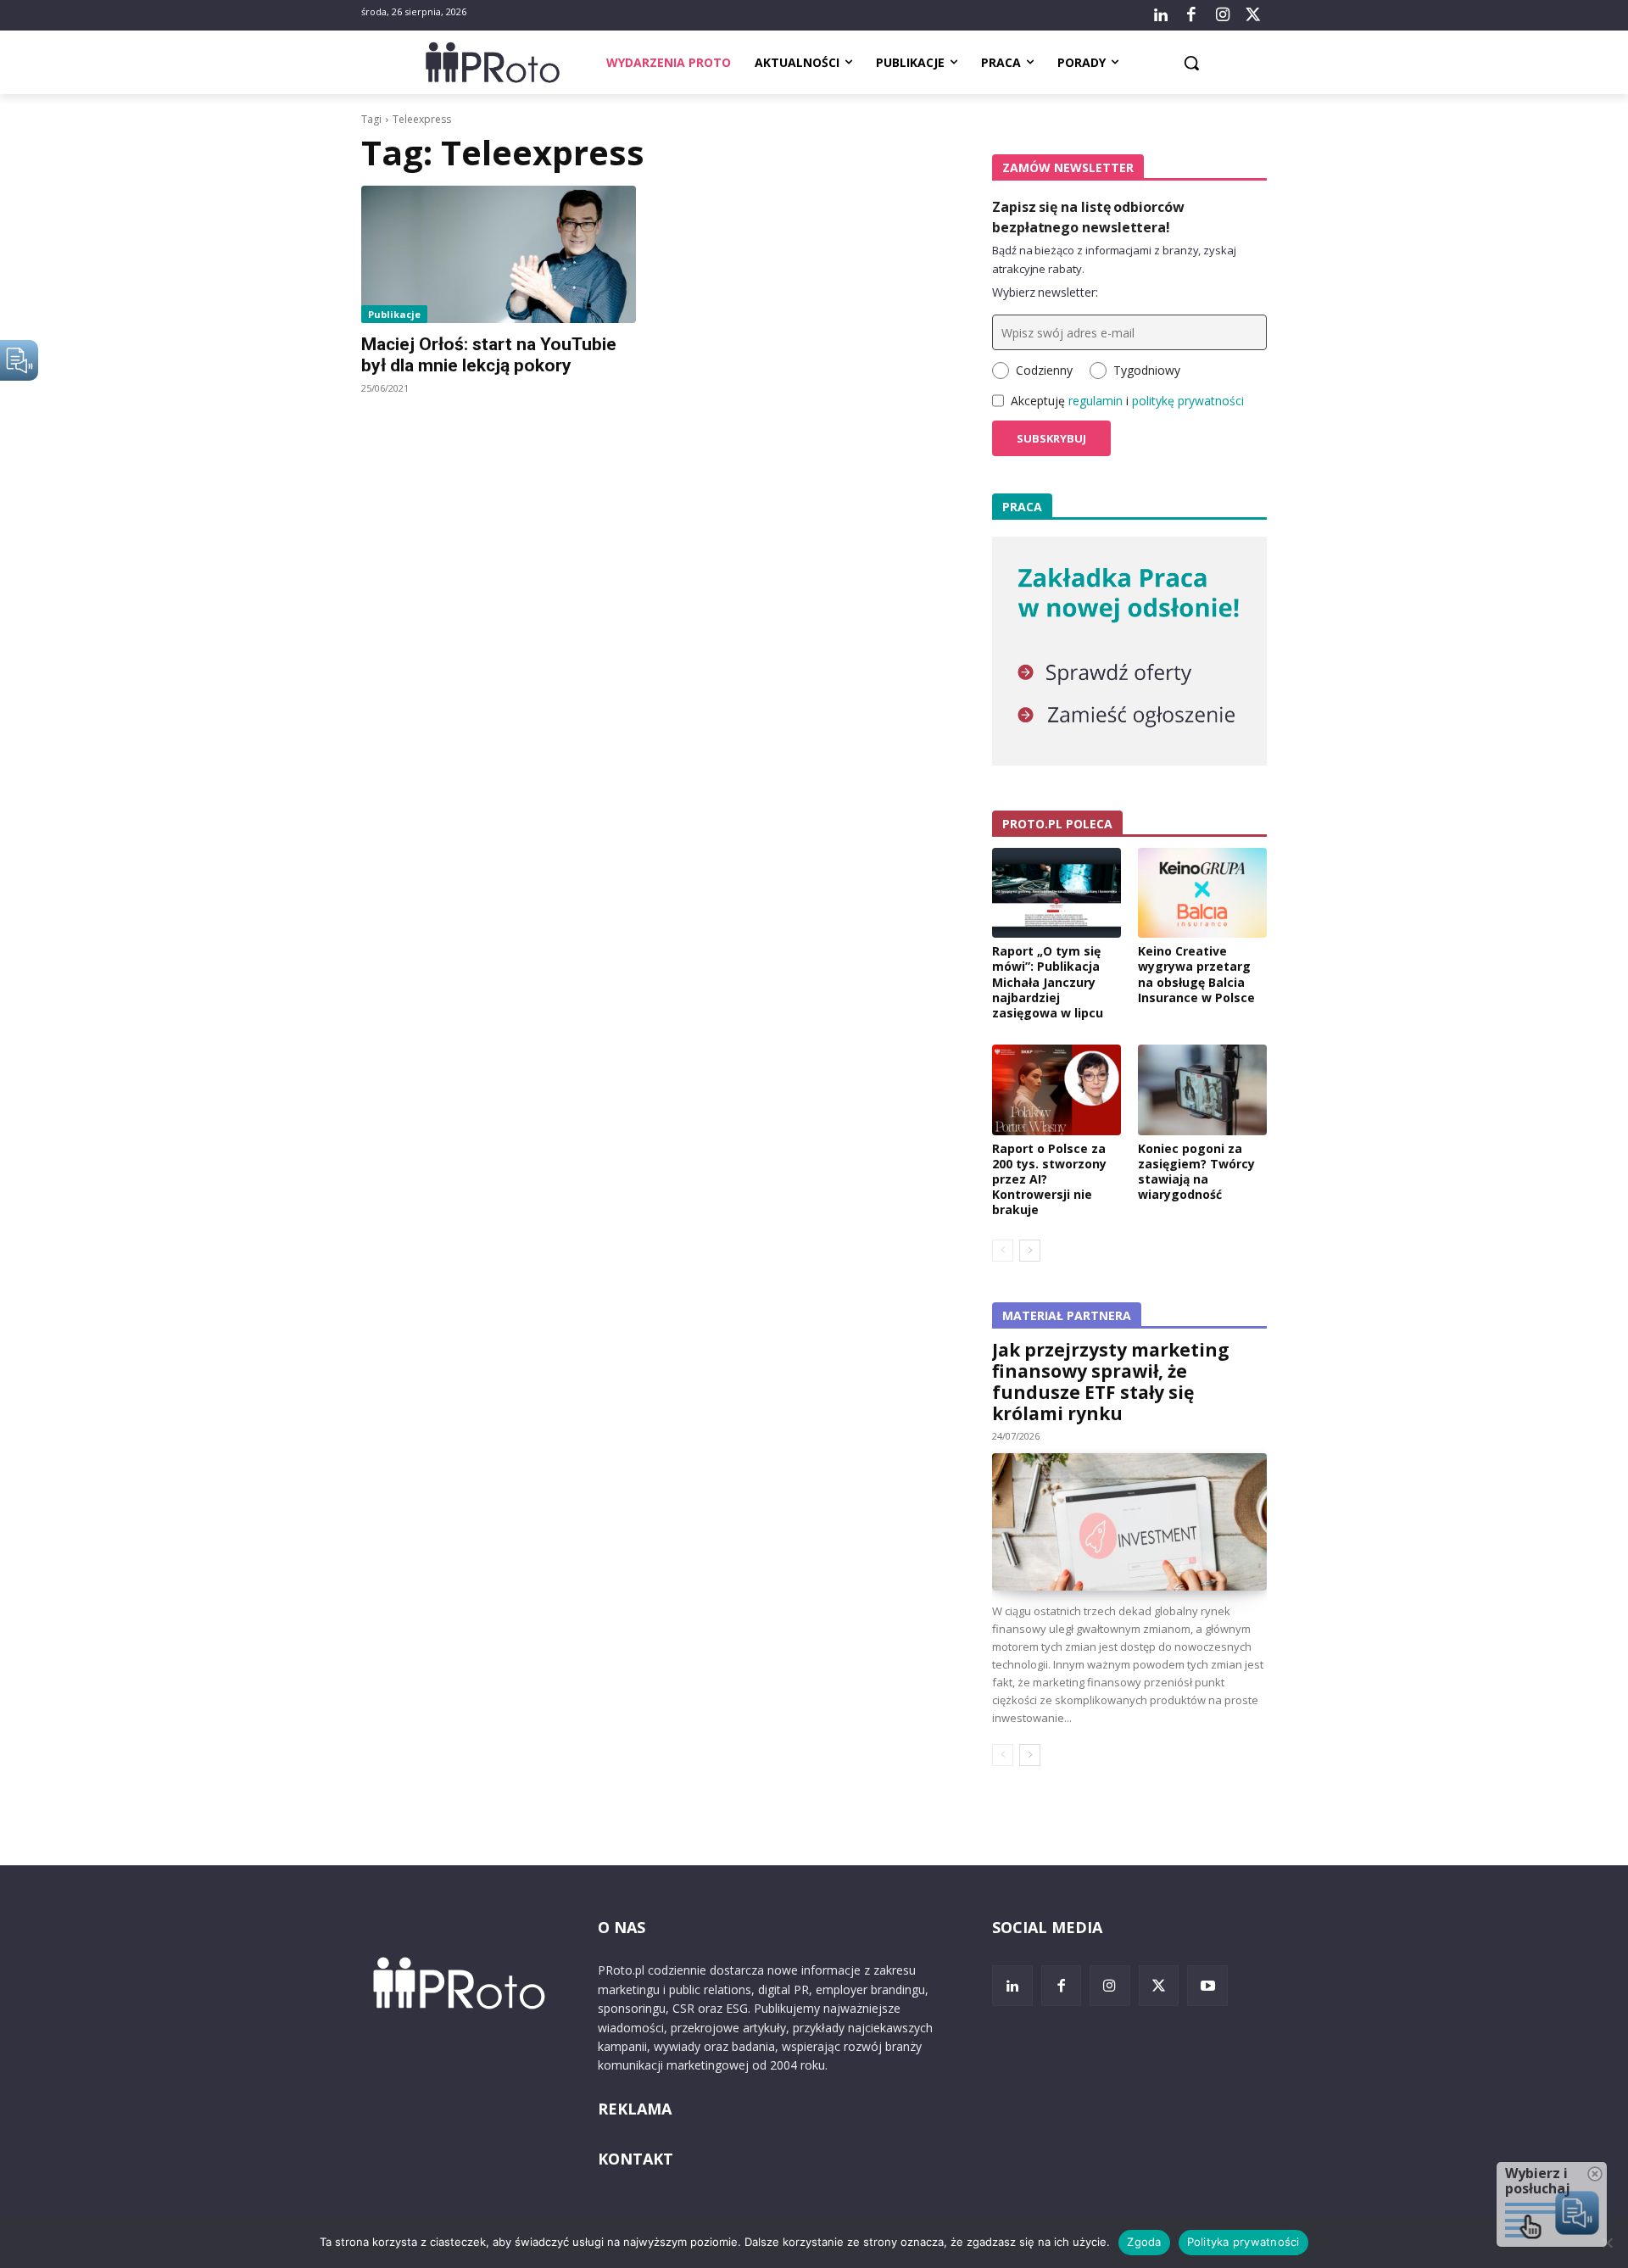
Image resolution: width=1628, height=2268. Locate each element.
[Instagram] (1222, 15)
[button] (1191, 63)
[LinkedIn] (1161, 15)
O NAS (622, 1927)
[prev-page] (1003, 1251)
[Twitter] (1253, 15)
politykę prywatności (1188, 401)
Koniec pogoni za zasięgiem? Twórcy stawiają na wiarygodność (1196, 1172)
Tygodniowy (1147, 370)
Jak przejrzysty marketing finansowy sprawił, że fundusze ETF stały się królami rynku (1111, 1382)
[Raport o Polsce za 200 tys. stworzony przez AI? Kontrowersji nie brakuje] (1057, 1089)
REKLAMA (635, 2109)
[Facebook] (1191, 15)
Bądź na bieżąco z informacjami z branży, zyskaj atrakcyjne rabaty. (1114, 259)
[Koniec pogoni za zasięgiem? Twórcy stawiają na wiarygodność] (1202, 1089)
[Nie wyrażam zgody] (1607, 2243)
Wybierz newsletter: (1045, 292)
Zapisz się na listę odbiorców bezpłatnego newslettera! (1088, 217)
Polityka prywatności (1243, 2242)
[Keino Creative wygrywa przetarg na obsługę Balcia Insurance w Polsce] (1202, 893)
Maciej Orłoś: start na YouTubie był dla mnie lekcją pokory (489, 355)
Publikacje (394, 314)
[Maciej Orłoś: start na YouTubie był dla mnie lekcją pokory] (499, 254)
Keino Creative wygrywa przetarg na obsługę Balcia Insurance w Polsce (1196, 974)
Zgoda (1144, 2242)
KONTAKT (636, 2159)
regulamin (1096, 401)
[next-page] (1030, 1251)
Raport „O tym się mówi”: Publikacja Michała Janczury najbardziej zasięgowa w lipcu (1048, 982)
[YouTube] (1207, 1986)
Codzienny (1044, 370)
